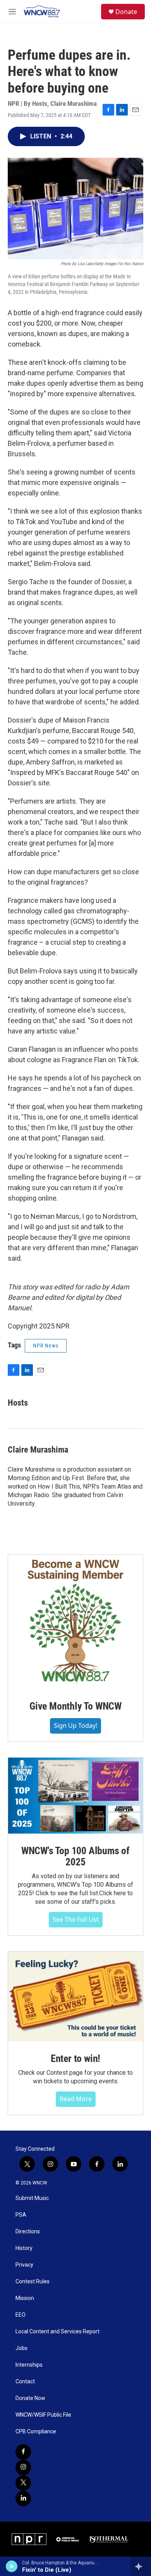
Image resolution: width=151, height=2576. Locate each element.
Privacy (24, 2265)
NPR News (46, 1346)
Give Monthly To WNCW (75, 1706)
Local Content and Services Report (57, 2332)
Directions (28, 2232)
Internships (29, 2365)
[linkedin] (23, 2498)
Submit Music (32, 2198)
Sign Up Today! (75, 1725)
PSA (21, 2215)
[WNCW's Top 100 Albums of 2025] (75, 1796)
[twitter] (23, 2483)
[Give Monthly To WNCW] (75, 1622)
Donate (126, 12)
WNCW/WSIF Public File (43, 2415)
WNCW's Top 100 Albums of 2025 (75, 1857)
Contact (25, 2382)
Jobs (21, 2348)
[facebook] (23, 2452)
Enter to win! (75, 2058)
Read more (76, 2099)
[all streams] (141, 2566)
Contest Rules (33, 2282)
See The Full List (76, 1919)
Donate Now (30, 2398)
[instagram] (23, 2467)
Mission (25, 2298)
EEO (21, 2315)
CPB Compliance (36, 2432)
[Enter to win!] (75, 1996)
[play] (12, 2566)
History (24, 2248)
